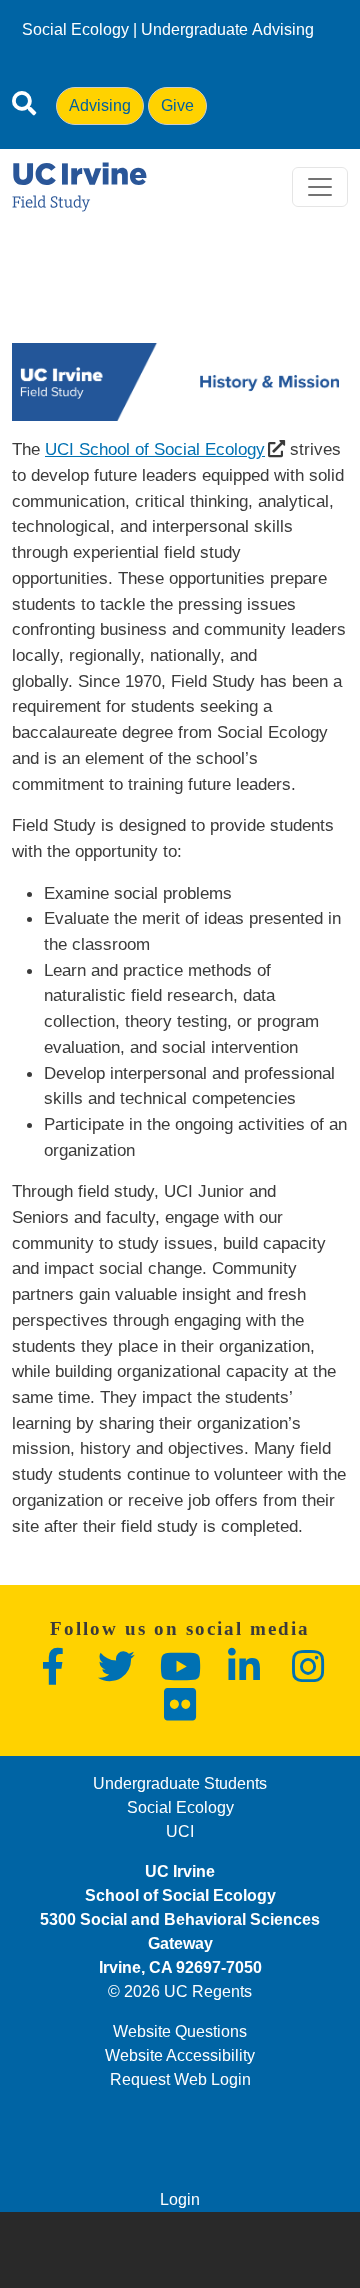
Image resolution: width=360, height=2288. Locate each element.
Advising (100, 105)
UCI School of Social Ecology (155, 449)
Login (180, 2199)
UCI (180, 1831)
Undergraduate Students (180, 1783)
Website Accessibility (180, 2055)
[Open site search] (24, 107)
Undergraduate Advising (227, 29)
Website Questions (180, 2031)
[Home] (79, 187)
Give (177, 105)
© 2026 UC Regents (180, 1991)
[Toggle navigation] (320, 187)
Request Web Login (180, 2079)
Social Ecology (75, 29)
